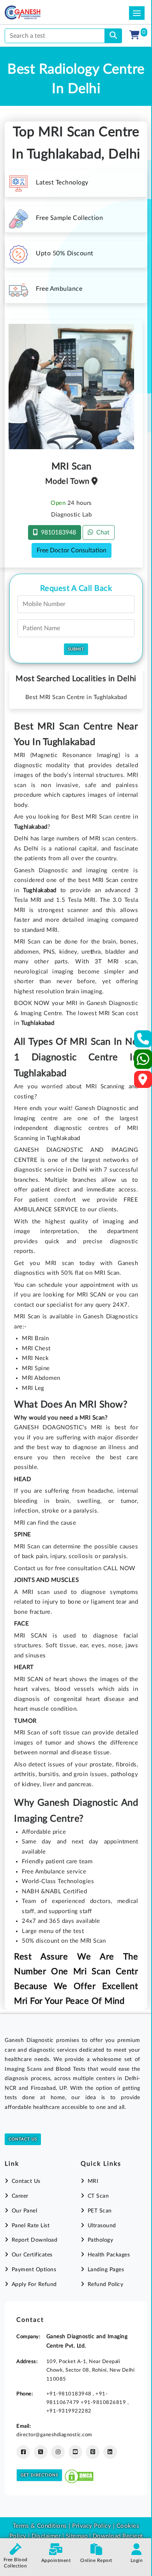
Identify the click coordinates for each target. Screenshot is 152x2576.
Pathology (100, 2240)
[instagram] (58, 2452)
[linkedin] (110, 2452)
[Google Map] (143, 1082)
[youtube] (75, 2452)
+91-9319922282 (69, 2411)
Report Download (34, 2240)
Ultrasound (102, 2226)
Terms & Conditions (40, 2526)
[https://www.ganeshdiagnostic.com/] (33, 12)
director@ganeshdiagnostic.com (54, 2435)
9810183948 (57, 532)
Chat (101, 532)
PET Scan (100, 2211)
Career (20, 2196)
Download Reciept (118, 2536)
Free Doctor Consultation (72, 550)
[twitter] (41, 2452)
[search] (113, 36)
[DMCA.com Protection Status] (79, 2475)
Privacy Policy (91, 2526)
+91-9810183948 (70, 2394)
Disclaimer (46, 2536)
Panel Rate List (31, 2226)
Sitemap (77, 2536)
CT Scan (98, 2196)
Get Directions (39, 2475)
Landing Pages (106, 2270)
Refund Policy (105, 2284)
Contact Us (23, 2139)
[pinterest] (93, 2452)
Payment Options (34, 2270)
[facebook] (23, 2452)
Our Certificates (32, 2255)
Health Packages (109, 2255)
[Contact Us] (143, 1041)
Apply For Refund (34, 2284)
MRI (93, 2181)
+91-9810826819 (104, 2402)
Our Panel (24, 2211)
